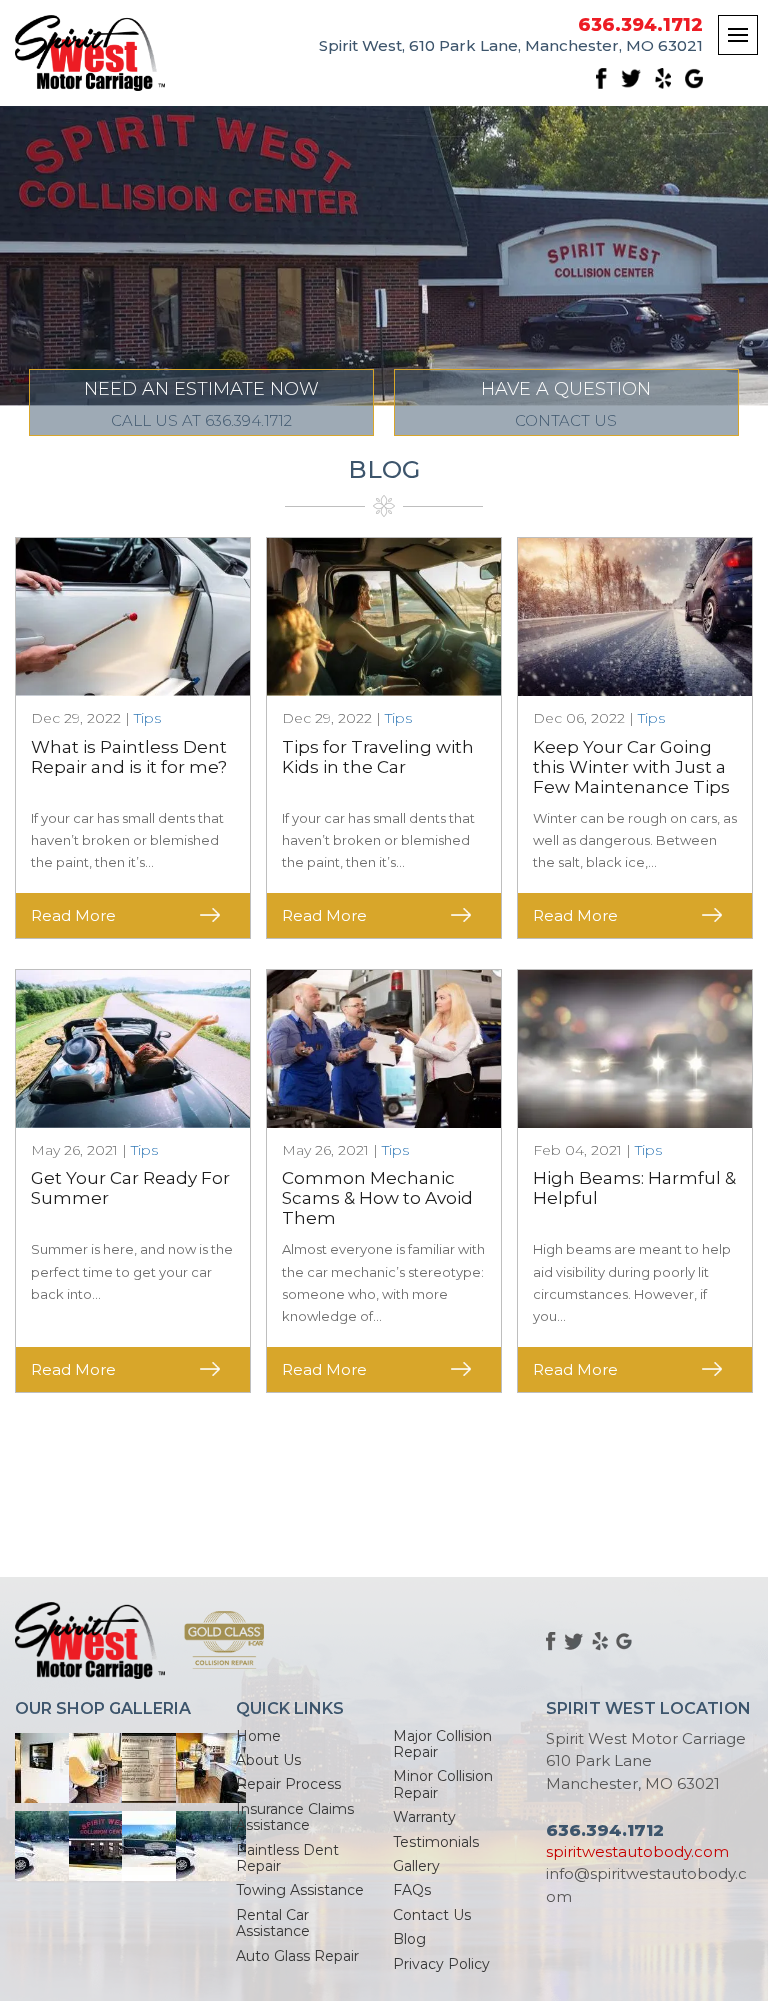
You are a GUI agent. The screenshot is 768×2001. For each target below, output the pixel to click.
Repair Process (288, 1784)
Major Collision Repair (442, 1744)
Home (258, 1736)
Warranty (424, 1817)
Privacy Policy (441, 1964)
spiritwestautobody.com (637, 1851)
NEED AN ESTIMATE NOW (201, 404)
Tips (147, 718)
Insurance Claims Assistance (295, 1817)
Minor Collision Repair (443, 1784)
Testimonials (436, 1842)
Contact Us (432, 1915)
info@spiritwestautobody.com (646, 1885)
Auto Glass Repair (297, 1956)
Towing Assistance (300, 1890)
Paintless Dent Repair (287, 1858)
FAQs (412, 1890)
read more (73, 915)
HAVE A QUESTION (566, 404)
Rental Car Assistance (273, 1923)
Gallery (416, 1866)
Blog (409, 1939)
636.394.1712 (640, 25)
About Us (268, 1760)
